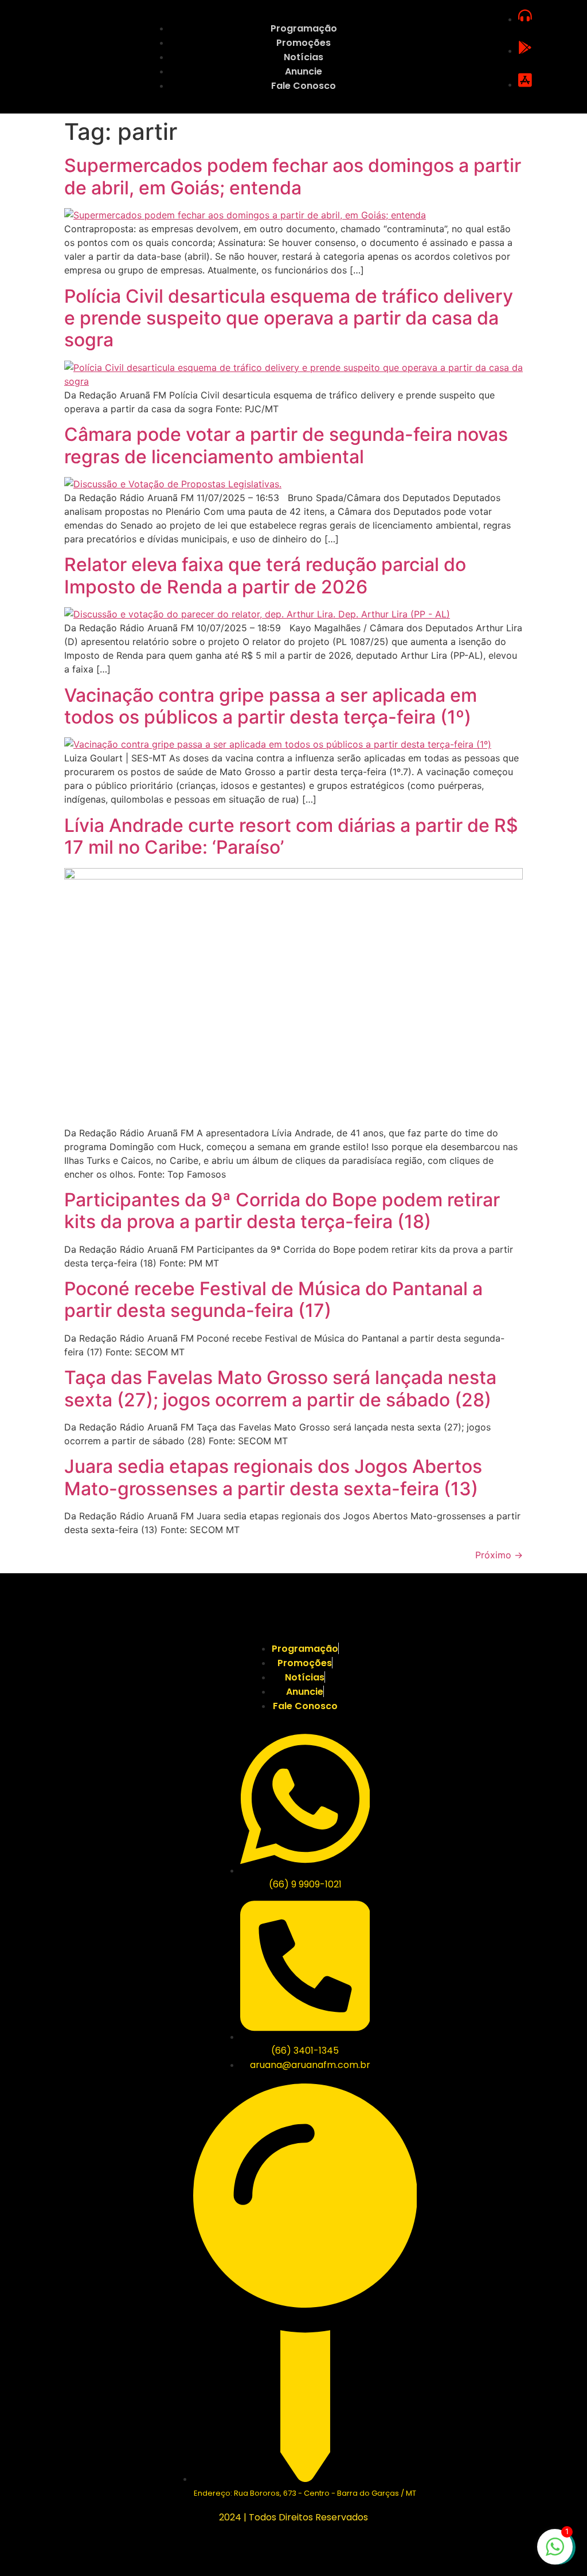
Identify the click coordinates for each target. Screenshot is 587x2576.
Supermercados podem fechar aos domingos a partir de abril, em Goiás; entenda (293, 176)
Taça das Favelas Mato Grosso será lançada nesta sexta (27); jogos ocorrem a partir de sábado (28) (280, 1388)
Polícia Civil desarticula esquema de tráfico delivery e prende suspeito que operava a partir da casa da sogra (289, 318)
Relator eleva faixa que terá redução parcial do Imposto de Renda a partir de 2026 (265, 575)
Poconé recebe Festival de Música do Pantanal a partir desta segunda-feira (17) (273, 1299)
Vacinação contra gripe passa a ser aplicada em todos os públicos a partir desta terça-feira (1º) (271, 706)
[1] (555, 2552)
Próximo (499, 1555)
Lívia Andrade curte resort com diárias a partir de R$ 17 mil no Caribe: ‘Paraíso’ (291, 836)
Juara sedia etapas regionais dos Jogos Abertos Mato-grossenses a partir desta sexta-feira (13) (273, 1477)
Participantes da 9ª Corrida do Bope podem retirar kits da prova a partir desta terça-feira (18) (282, 1211)
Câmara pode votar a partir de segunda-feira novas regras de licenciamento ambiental (286, 445)
